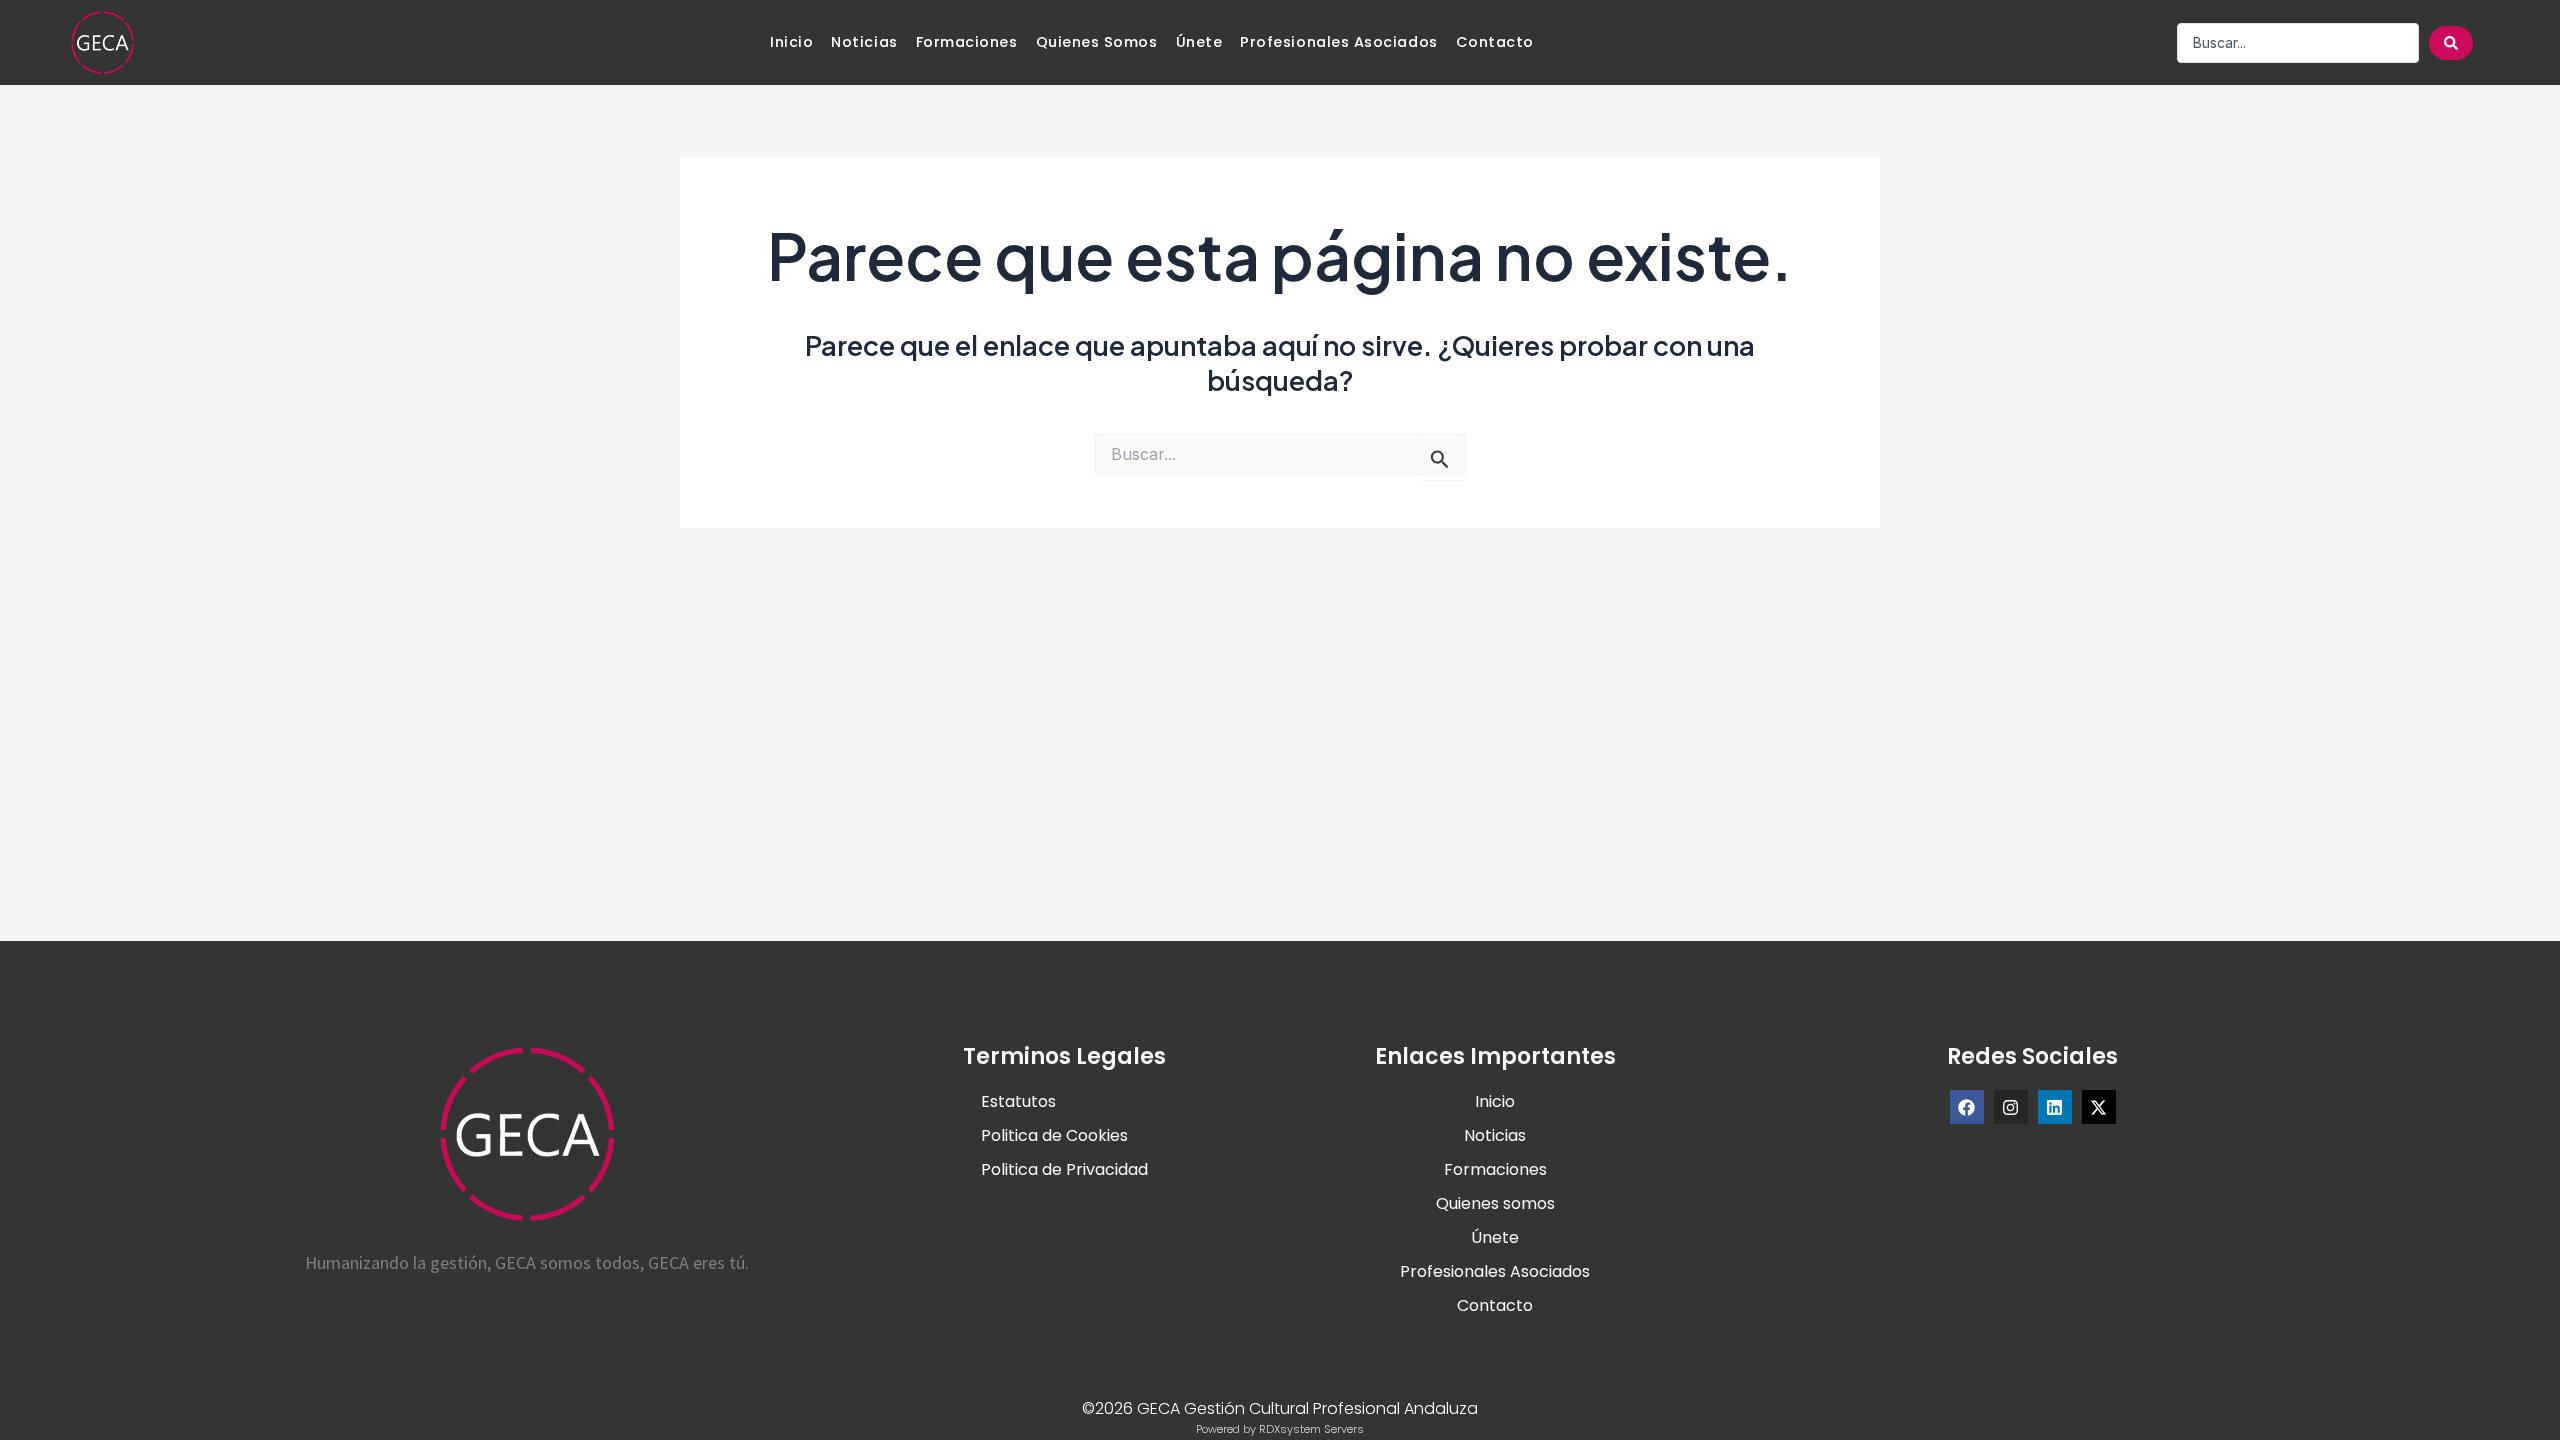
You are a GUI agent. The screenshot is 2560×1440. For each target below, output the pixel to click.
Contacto (1495, 42)
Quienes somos (1097, 42)
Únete (1199, 42)
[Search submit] (2451, 43)
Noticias (864, 42)
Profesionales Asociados (1338, 42)
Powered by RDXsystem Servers (1280, 1429)
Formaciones (967, 42)
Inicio (791, 42)
